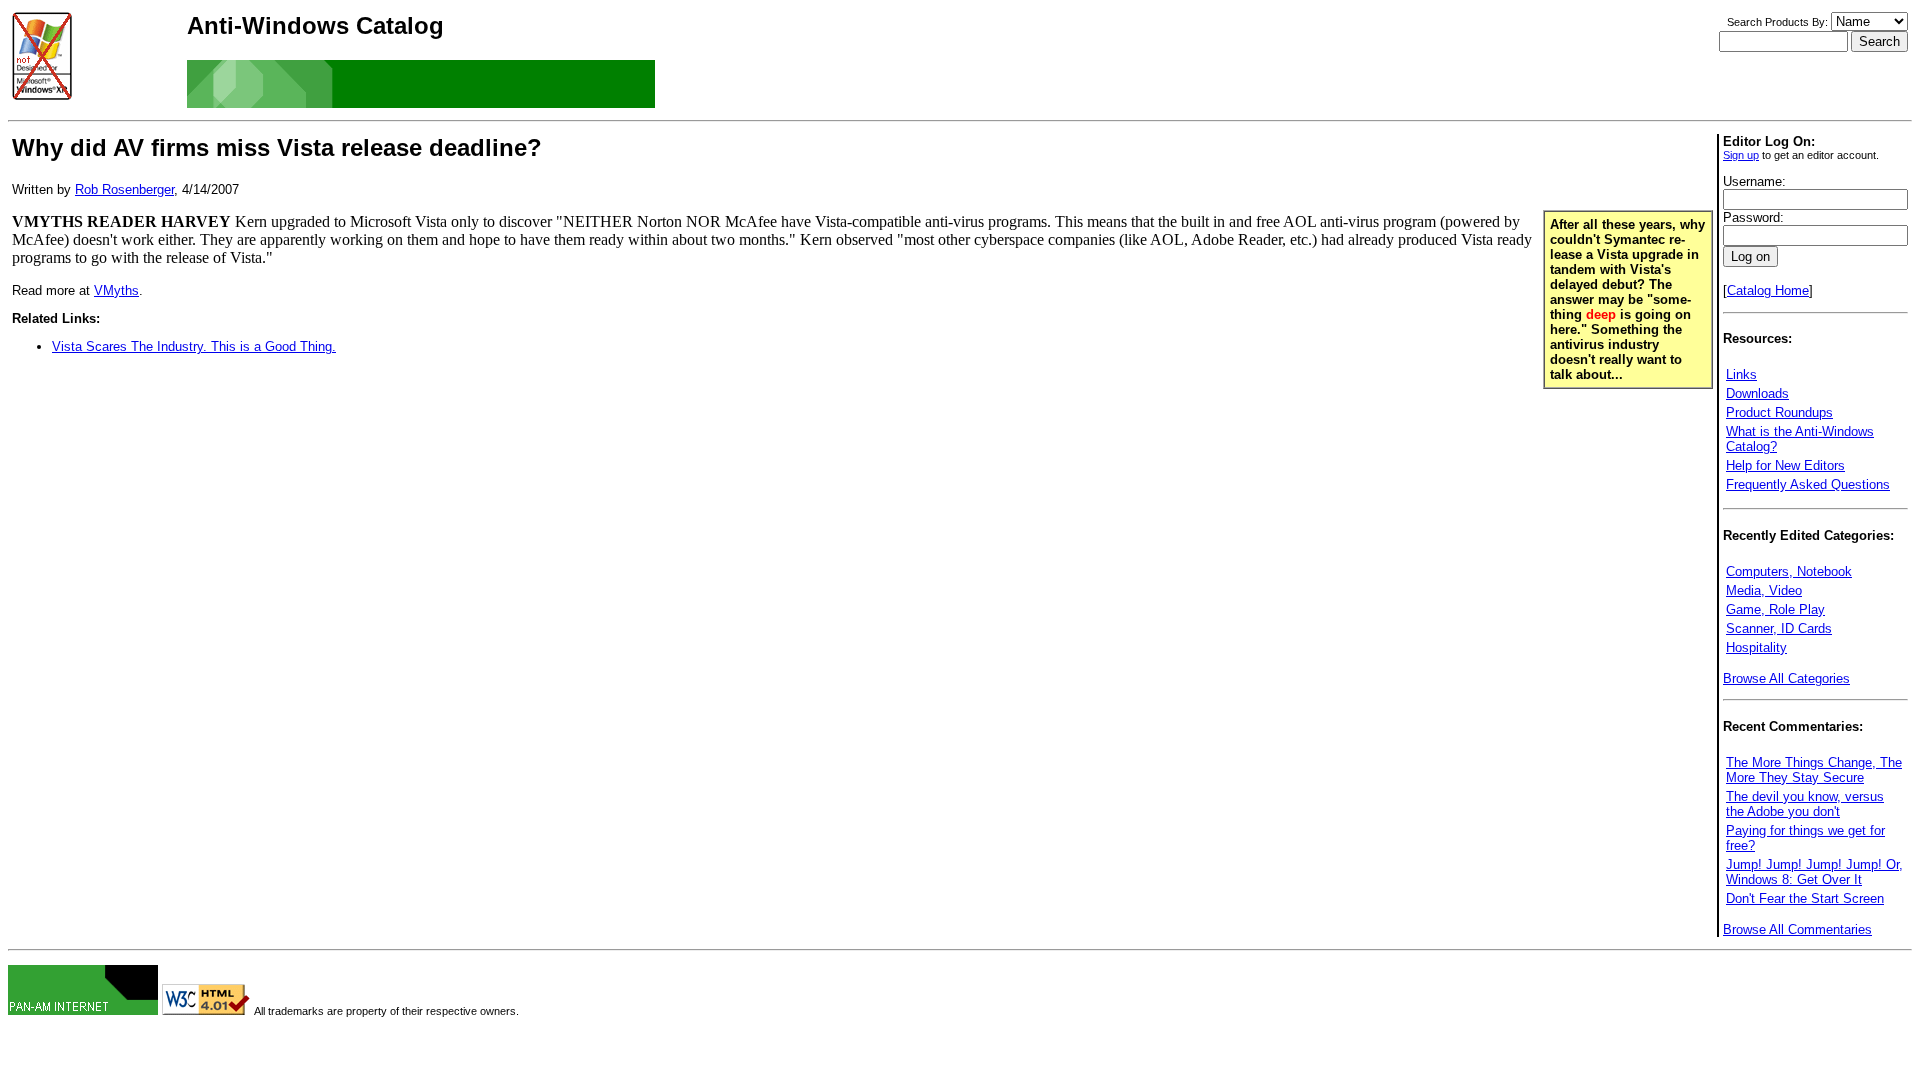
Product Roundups (1779, 412)
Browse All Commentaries (1797, 929)
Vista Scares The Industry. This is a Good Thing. (194, 346)
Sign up (1741, 155)
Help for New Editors (1785, 465)
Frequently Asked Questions (1808, 484)
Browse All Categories (1786, 678)
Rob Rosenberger (124, 189)
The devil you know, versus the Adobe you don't (1805, 804)
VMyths (116, 290)
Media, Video (1764, 590)
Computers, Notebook (1789, 571)
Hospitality (1756, 647)
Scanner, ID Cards (1779, 628)
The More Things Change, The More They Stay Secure (1814, 770)
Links (1741, 374)
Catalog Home (1768, 290)
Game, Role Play (1775, 609)
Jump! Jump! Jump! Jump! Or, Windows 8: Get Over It (1814, 872)
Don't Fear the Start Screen (1805, 898)
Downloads (1757, 393)
